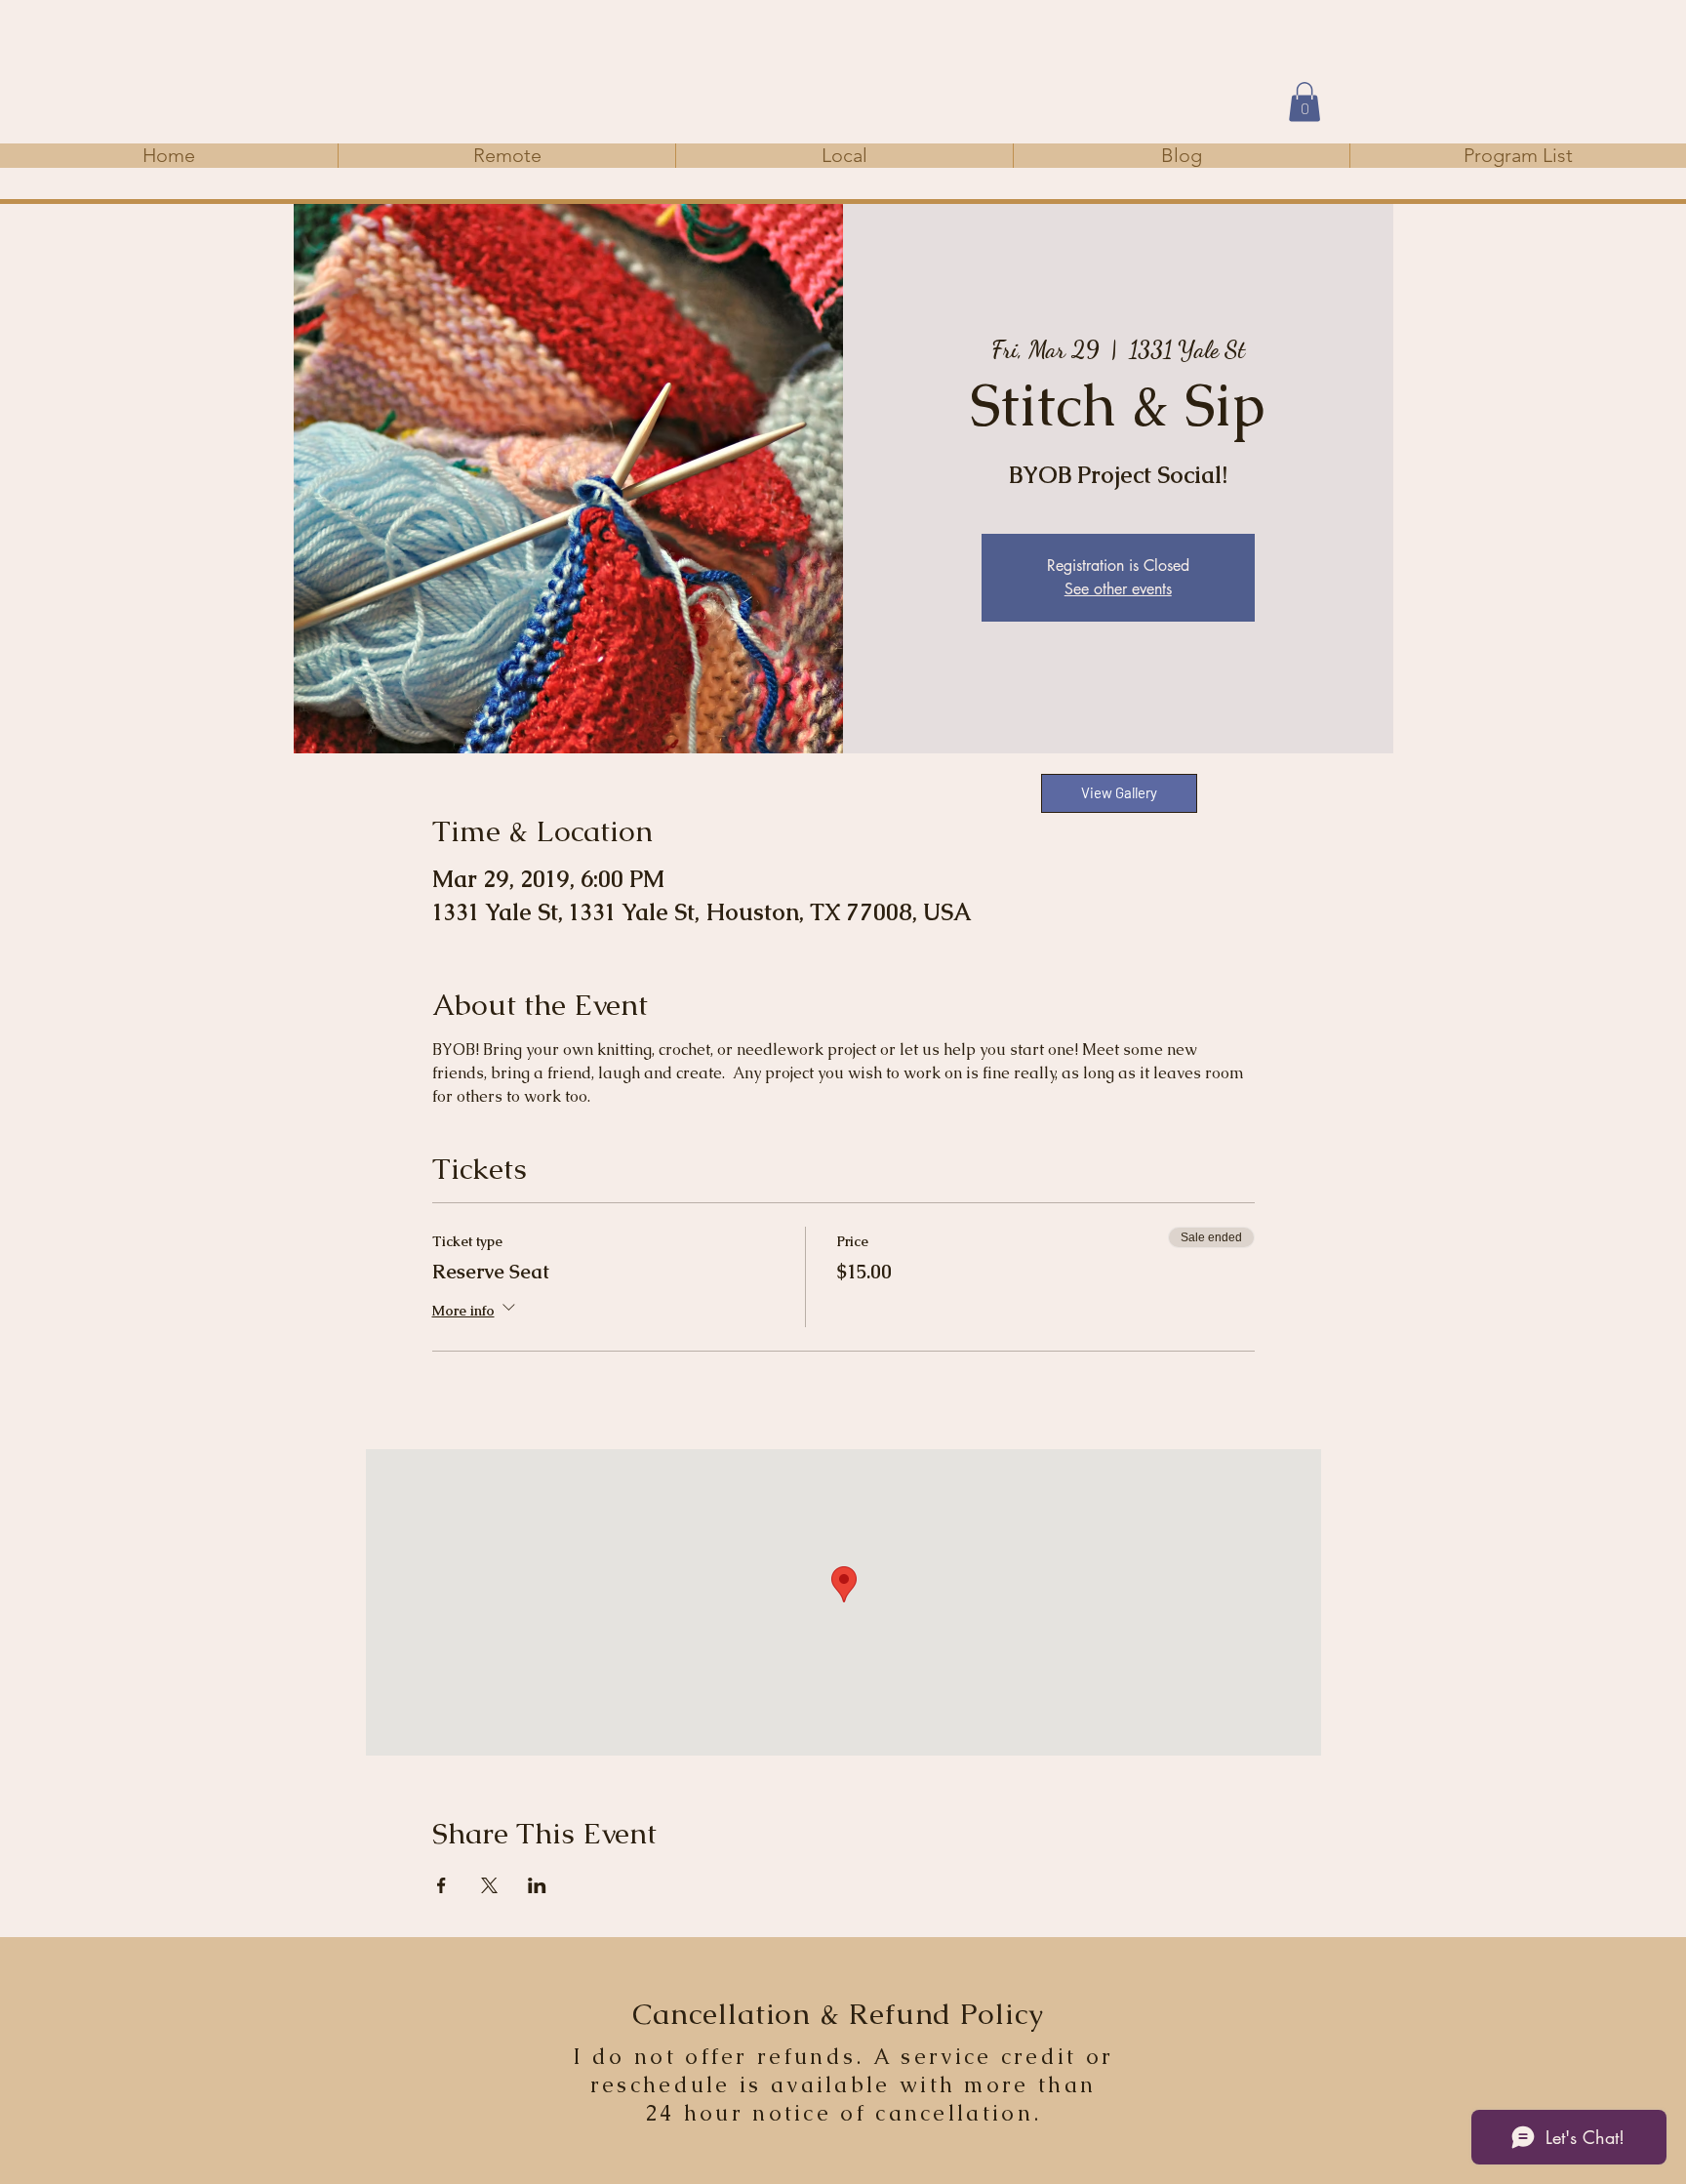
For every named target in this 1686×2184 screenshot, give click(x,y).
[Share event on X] (489, 1885)
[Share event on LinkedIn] (537, 1885)
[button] (1305, 102)
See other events (1118, 589)
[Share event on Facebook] (442, 1885)
